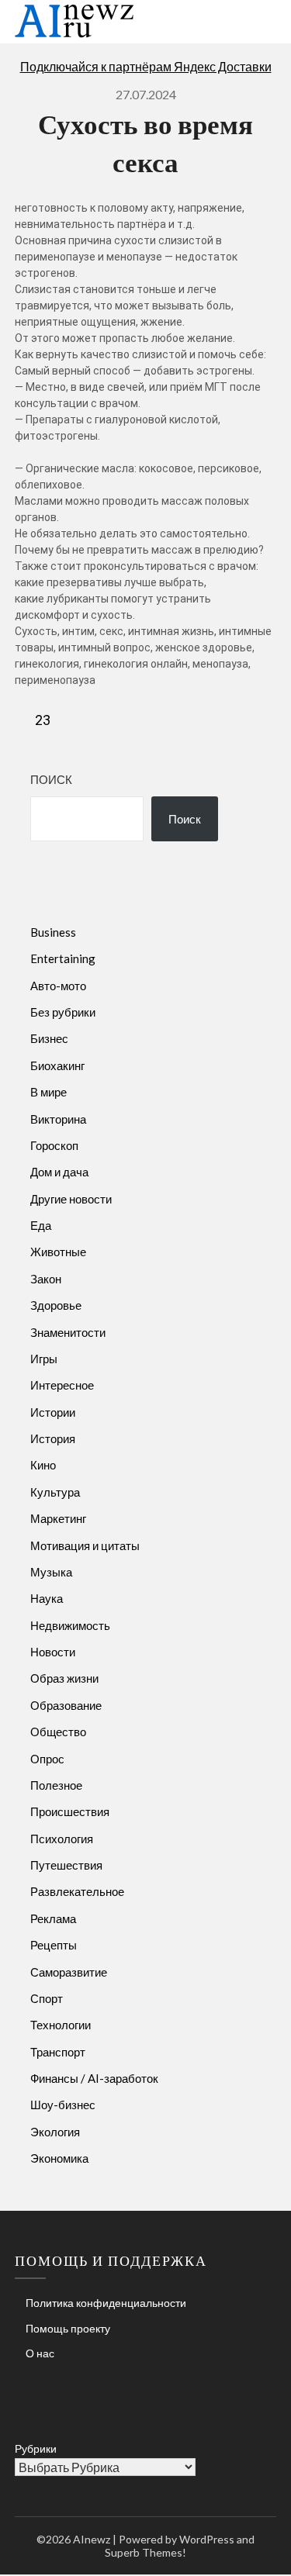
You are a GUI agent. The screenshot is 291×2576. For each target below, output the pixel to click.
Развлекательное (77, 1891)
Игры (44, 1359)
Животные (58, 1252)
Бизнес (49, 1038)
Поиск (51, 779)
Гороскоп (54, 1145)
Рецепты (54, 1945)
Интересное (62, 1385)
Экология (55, 2132)
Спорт (47, 1998)
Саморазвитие (69, 1972)
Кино (43, 1465)
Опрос (47, 1759)
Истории (53, 1412)
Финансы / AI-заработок (94, 2078)
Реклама (53, 1918)
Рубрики (36, 2448)
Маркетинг (58, 1518)
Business (53, 932)
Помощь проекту (68, 2328)
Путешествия (66, 1865)
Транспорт (58, 2052)
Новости (53, 1652)
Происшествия (70, 1811)
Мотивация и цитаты (85, 1545)
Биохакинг (57, 1065)
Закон (46, 1279)
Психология (62, 1839)
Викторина (58, 1119)
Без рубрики (63, 1012)
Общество (58, 1732)
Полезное (56, 1785)
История (53, 1438)
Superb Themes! (145, 2552)
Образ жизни (64, 1678)
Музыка (51, 1572)
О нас (40, 2353)
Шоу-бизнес (63, 2105)
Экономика (59, 2158)
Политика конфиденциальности (106, 2303)
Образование (66, 1705)
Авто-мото (58, 986)
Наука (47, 1598)
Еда (41, 1225)
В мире (48, 1092)
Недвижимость (70, 1625)
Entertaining (63, 958)
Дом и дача (59, 1172)
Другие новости (71, 1199)
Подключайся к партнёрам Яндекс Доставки (146, 66)
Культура (55, 1492)
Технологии (61, 2025)
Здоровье (56, 1305)
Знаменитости (68, 1332)
